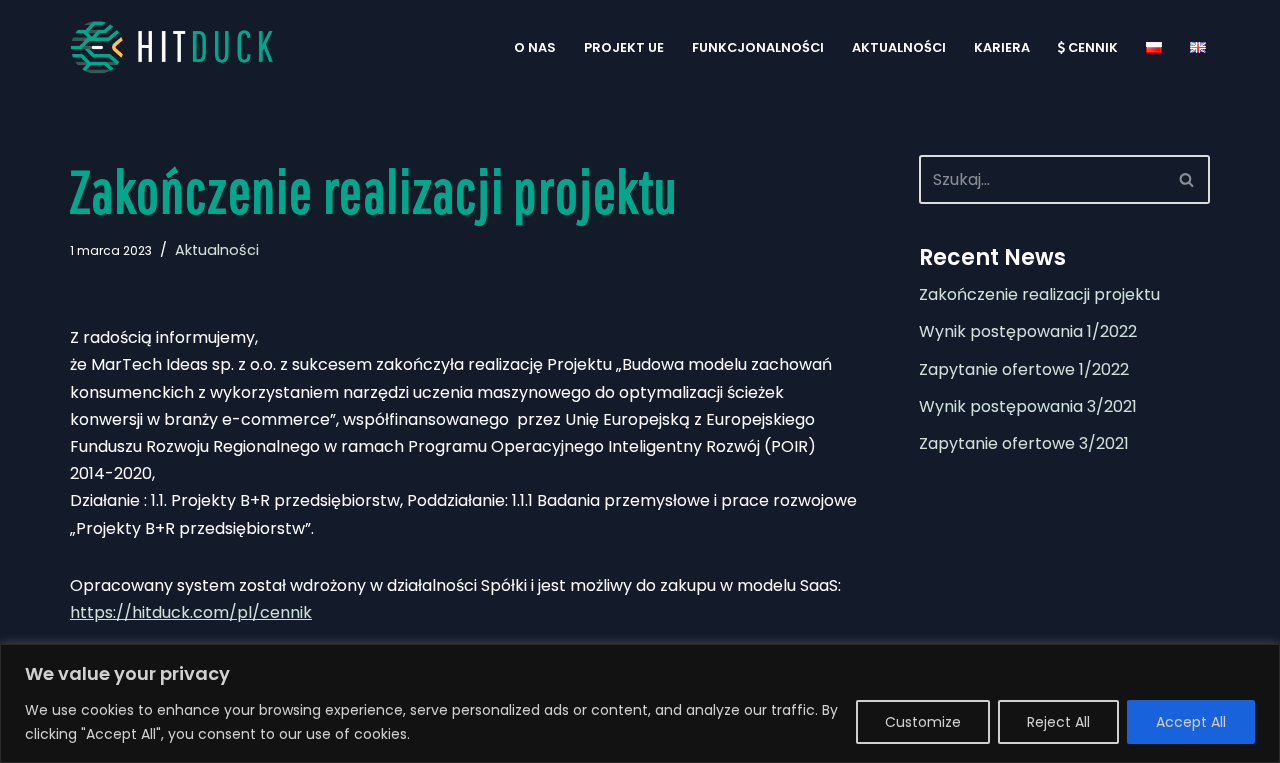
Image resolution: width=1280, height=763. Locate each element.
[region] (640, 703)
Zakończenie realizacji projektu (1039, 294)
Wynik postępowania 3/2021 (1028, 406)
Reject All (1058, 722)
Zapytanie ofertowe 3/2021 (1024, 443)
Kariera (1002, 47)
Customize (923, 722)
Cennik (1093, 47)
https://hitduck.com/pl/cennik (191, 612)
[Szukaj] (1187, 179)
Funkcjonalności (758, 47)
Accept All (1191, 722)
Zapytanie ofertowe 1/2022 (1024, 369)
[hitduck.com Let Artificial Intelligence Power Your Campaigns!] (180, 47)
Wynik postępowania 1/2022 (1028, 331)
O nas (535, 47)
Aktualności (899, 47)
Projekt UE (624, 47)
